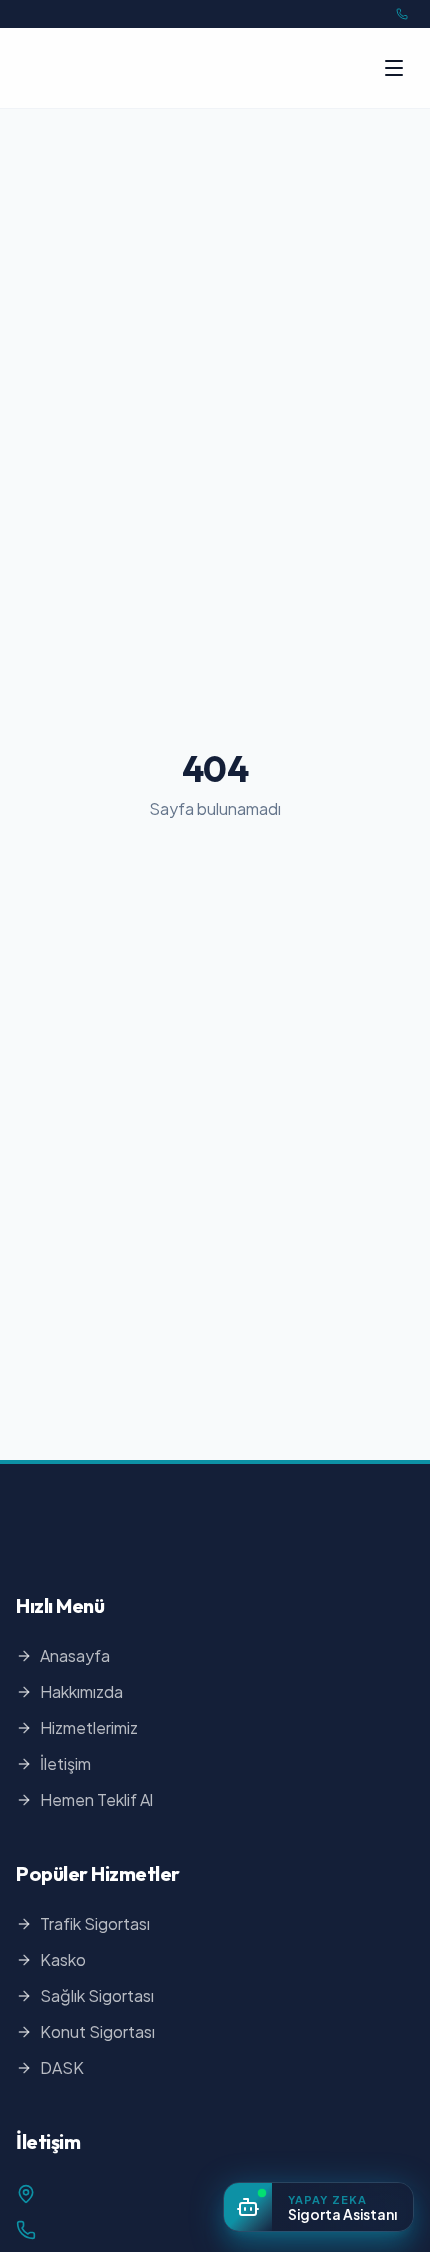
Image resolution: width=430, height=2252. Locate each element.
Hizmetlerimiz (89, 1727)
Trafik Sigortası (95, 1923)
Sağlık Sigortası (97, 1995)
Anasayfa (75, 1655)
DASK (62, 2067)
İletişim (65, 1763)
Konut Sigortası (97, 2031)
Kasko (63, 1959)
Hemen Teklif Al (96, 1799)
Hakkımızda (81, 1691)
